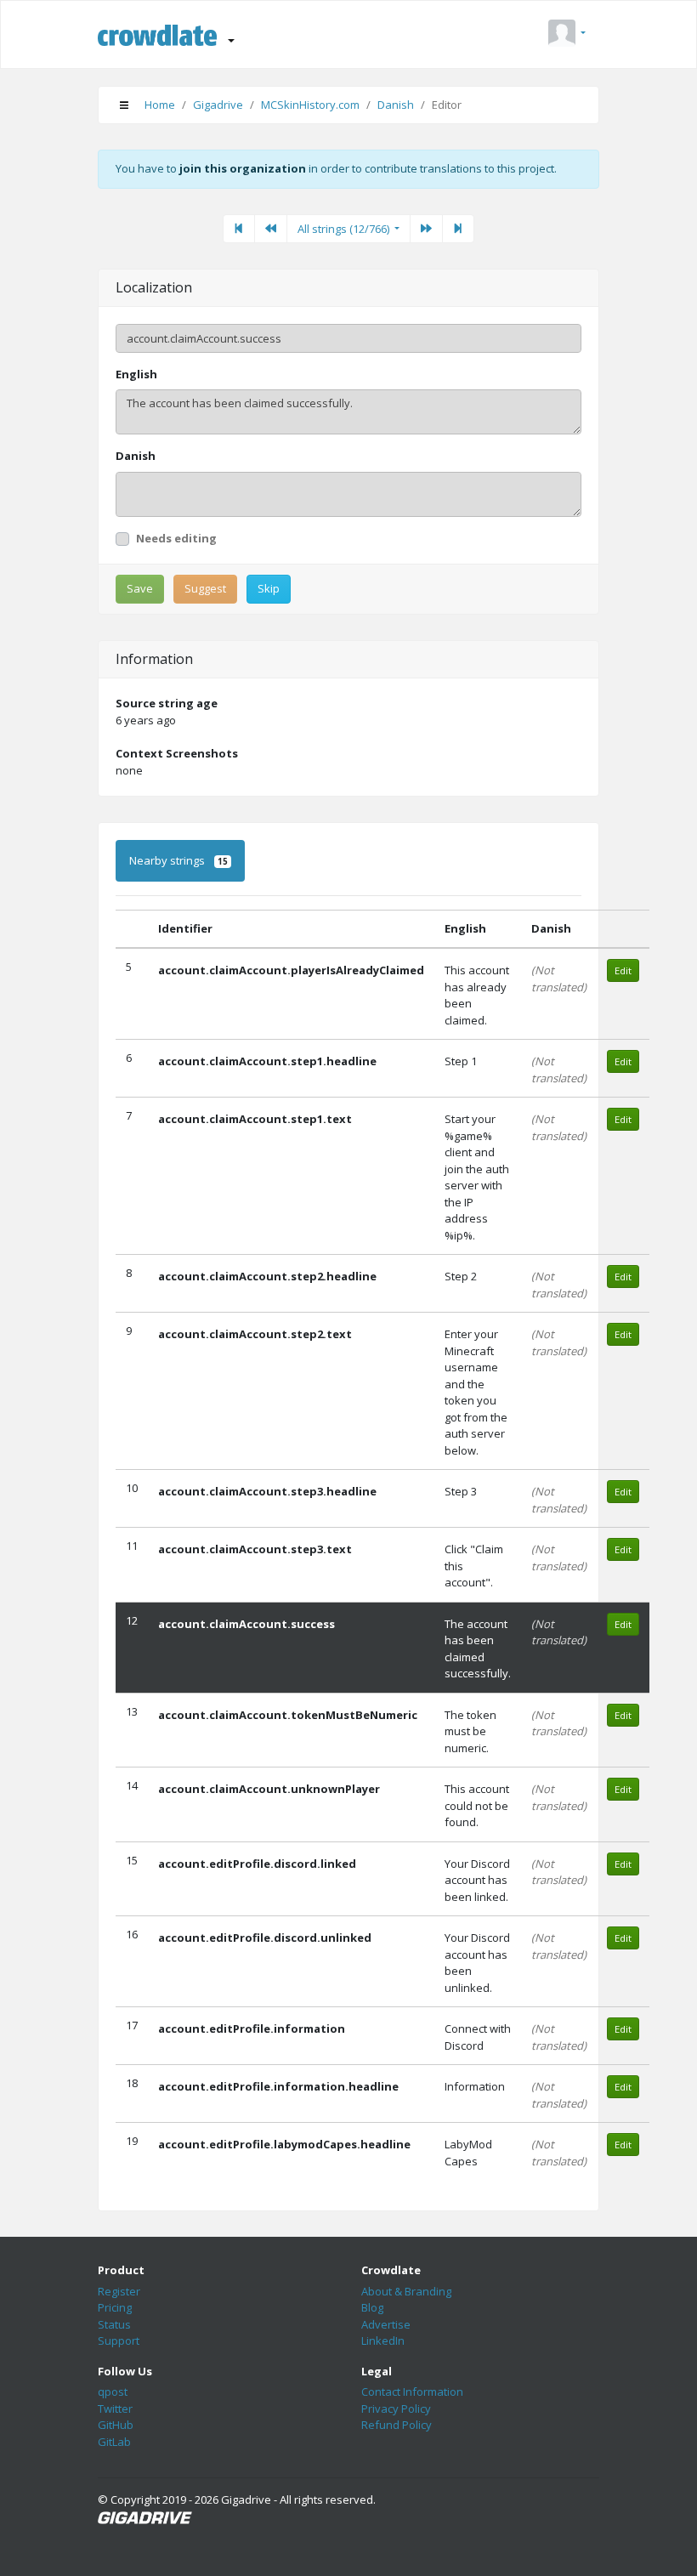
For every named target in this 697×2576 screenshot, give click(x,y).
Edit (623, 970)
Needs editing (176, 538)
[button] (567, 34)
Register (119, 2291)
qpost (113, 2392)
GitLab (114, 2442)
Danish (396, 105)
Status (114, 2324)
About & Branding (406, 2291)
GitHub (116, 2425)
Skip (269, 588)
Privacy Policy (396, 2409)
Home (160, 105)
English (136, 374)
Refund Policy (397, 2425)
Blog (372, 2307)
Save (140, 588)
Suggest (205, 588)
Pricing (115, 2307)
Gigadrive (218, 105)
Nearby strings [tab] (178, 860)
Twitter (115, 2409)
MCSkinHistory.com (310, 105)
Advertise (386, 2324)
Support (119, 2341)
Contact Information (412, 2392)
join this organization (243, 168)
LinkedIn (383, 2341)
